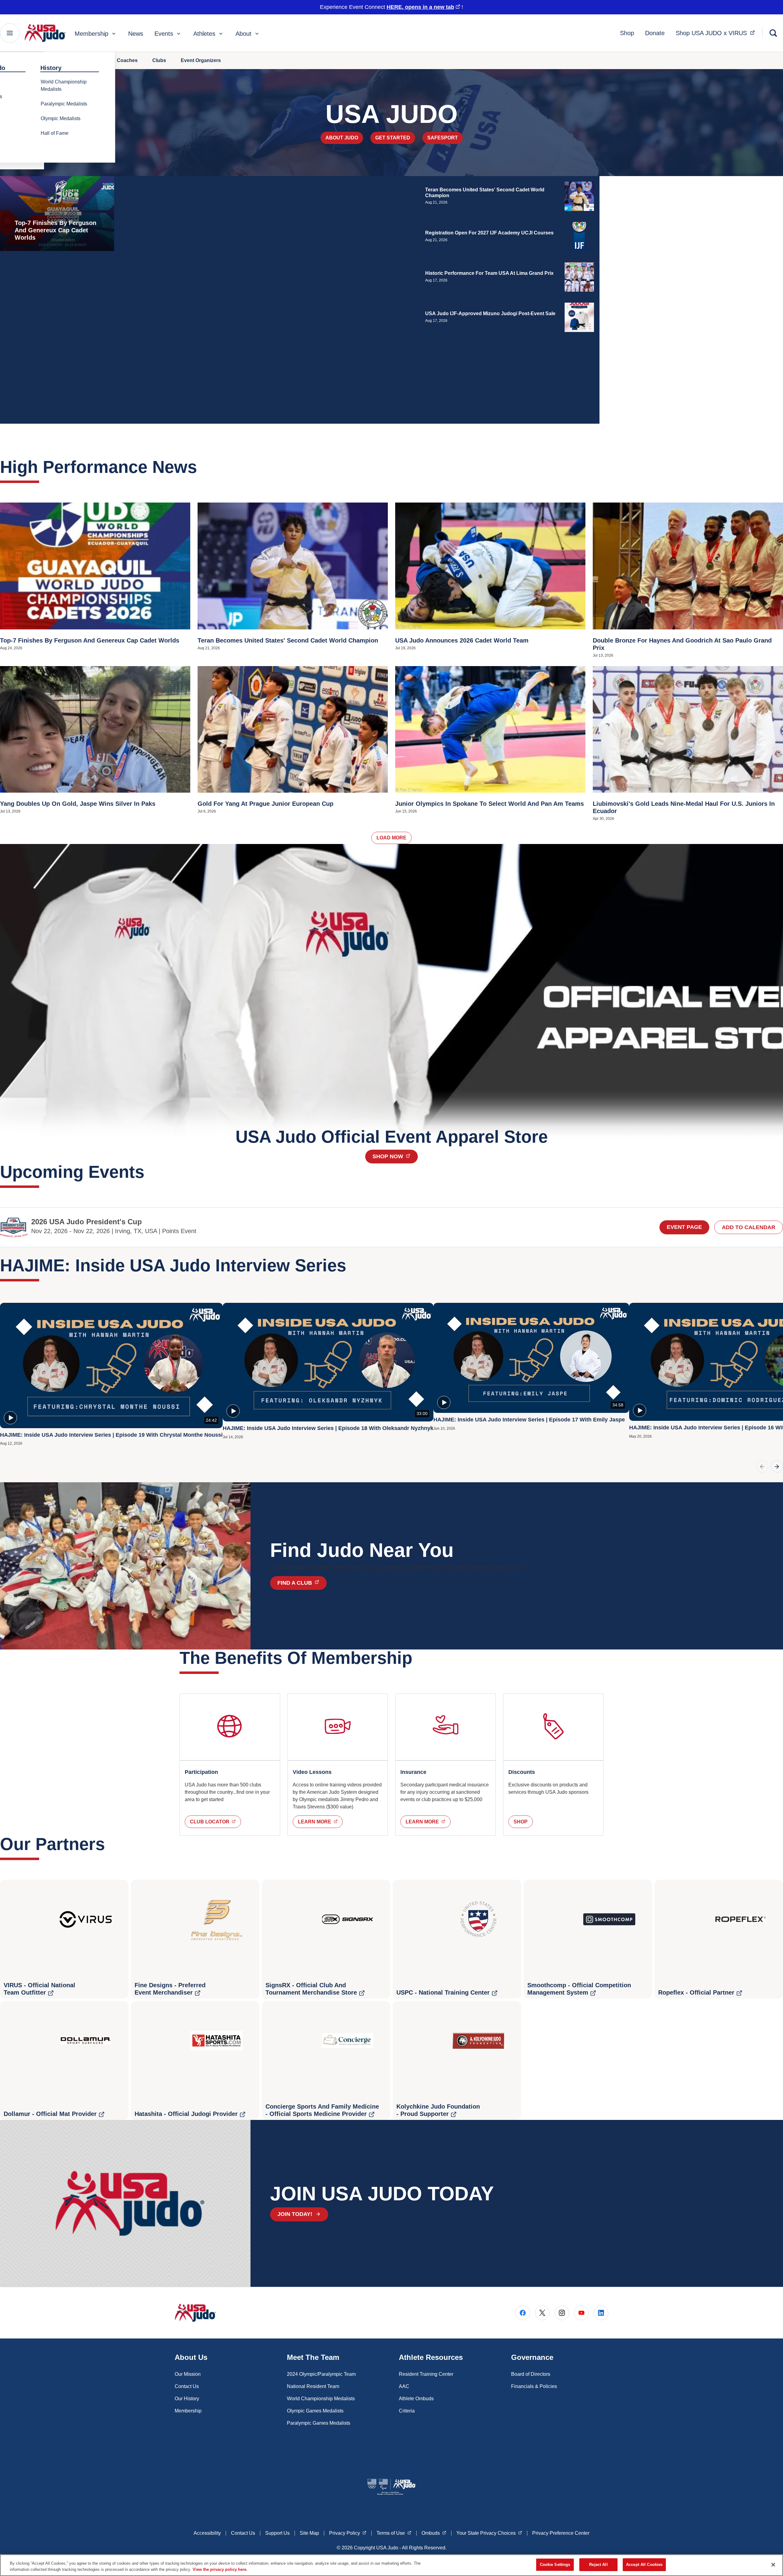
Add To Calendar (749, 1227)
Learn (320, 1822)
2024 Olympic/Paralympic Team (321, 2374)
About (243, 34)
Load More (391, 838)
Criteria (407, 2411)
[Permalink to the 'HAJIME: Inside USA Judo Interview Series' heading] (352, 1265)
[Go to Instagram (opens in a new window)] (562, 2313)
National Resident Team (313, 2386)
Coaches (127, 60)
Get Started (393, 138)
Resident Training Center (426, 2374)
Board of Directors (531, 2374)
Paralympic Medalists (64, 104)
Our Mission (188, 2374)
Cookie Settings (555, 2565)
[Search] (773, 33)
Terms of (394, 2533)
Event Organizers (201, 60)
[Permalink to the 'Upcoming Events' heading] (150, 1172)
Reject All (598, 2565)
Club (215, 1822)
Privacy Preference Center (561, 2533)
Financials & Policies (534, 2386)
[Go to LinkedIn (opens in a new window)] (601, 2313)
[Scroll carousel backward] (762, 1466)
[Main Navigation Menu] (10, 33)
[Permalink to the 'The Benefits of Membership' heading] (418, 1658)
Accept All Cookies (644, 2565)
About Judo (342, 138)
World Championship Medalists (64, 85)
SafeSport (443, 138)
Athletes (204, 34)
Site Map (309, 2533)
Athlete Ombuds (416, 2399)
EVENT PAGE (684, 1227)
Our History (187, 2399)
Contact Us (187, 2386)
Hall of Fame (55, 133)
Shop (627, 33)
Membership (91, 34)
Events (164, 34)
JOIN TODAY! (295, 2214)
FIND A (302, 1583)
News (136, 34)
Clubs (159, 60)
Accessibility (207, 2533)
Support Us (277, 2533)
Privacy (348, 2533)
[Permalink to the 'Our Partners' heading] (111, 1844)
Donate (655, 33)
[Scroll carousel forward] (777, 1466)
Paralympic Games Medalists (319, 2423)
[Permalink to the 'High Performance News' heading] (203, 467)
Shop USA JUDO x (717, 33)
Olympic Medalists (61, 118)
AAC (404, 2386)
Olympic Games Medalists (315, 2411)
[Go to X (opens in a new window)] (542, 2313)
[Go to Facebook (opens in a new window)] (523, 2313)
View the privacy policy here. (220, 2569)
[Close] (773, 2565)
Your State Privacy (489, 2533)
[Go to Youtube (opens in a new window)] (581, 2313)
